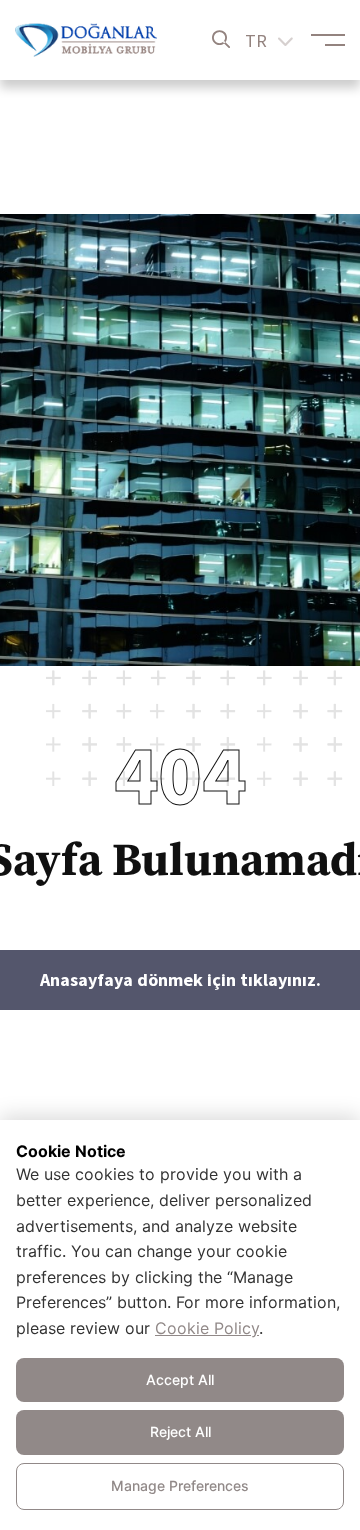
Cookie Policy (207, 1328)
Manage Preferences (180, 1485)
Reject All (180, 1431)
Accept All (180, 1379)
